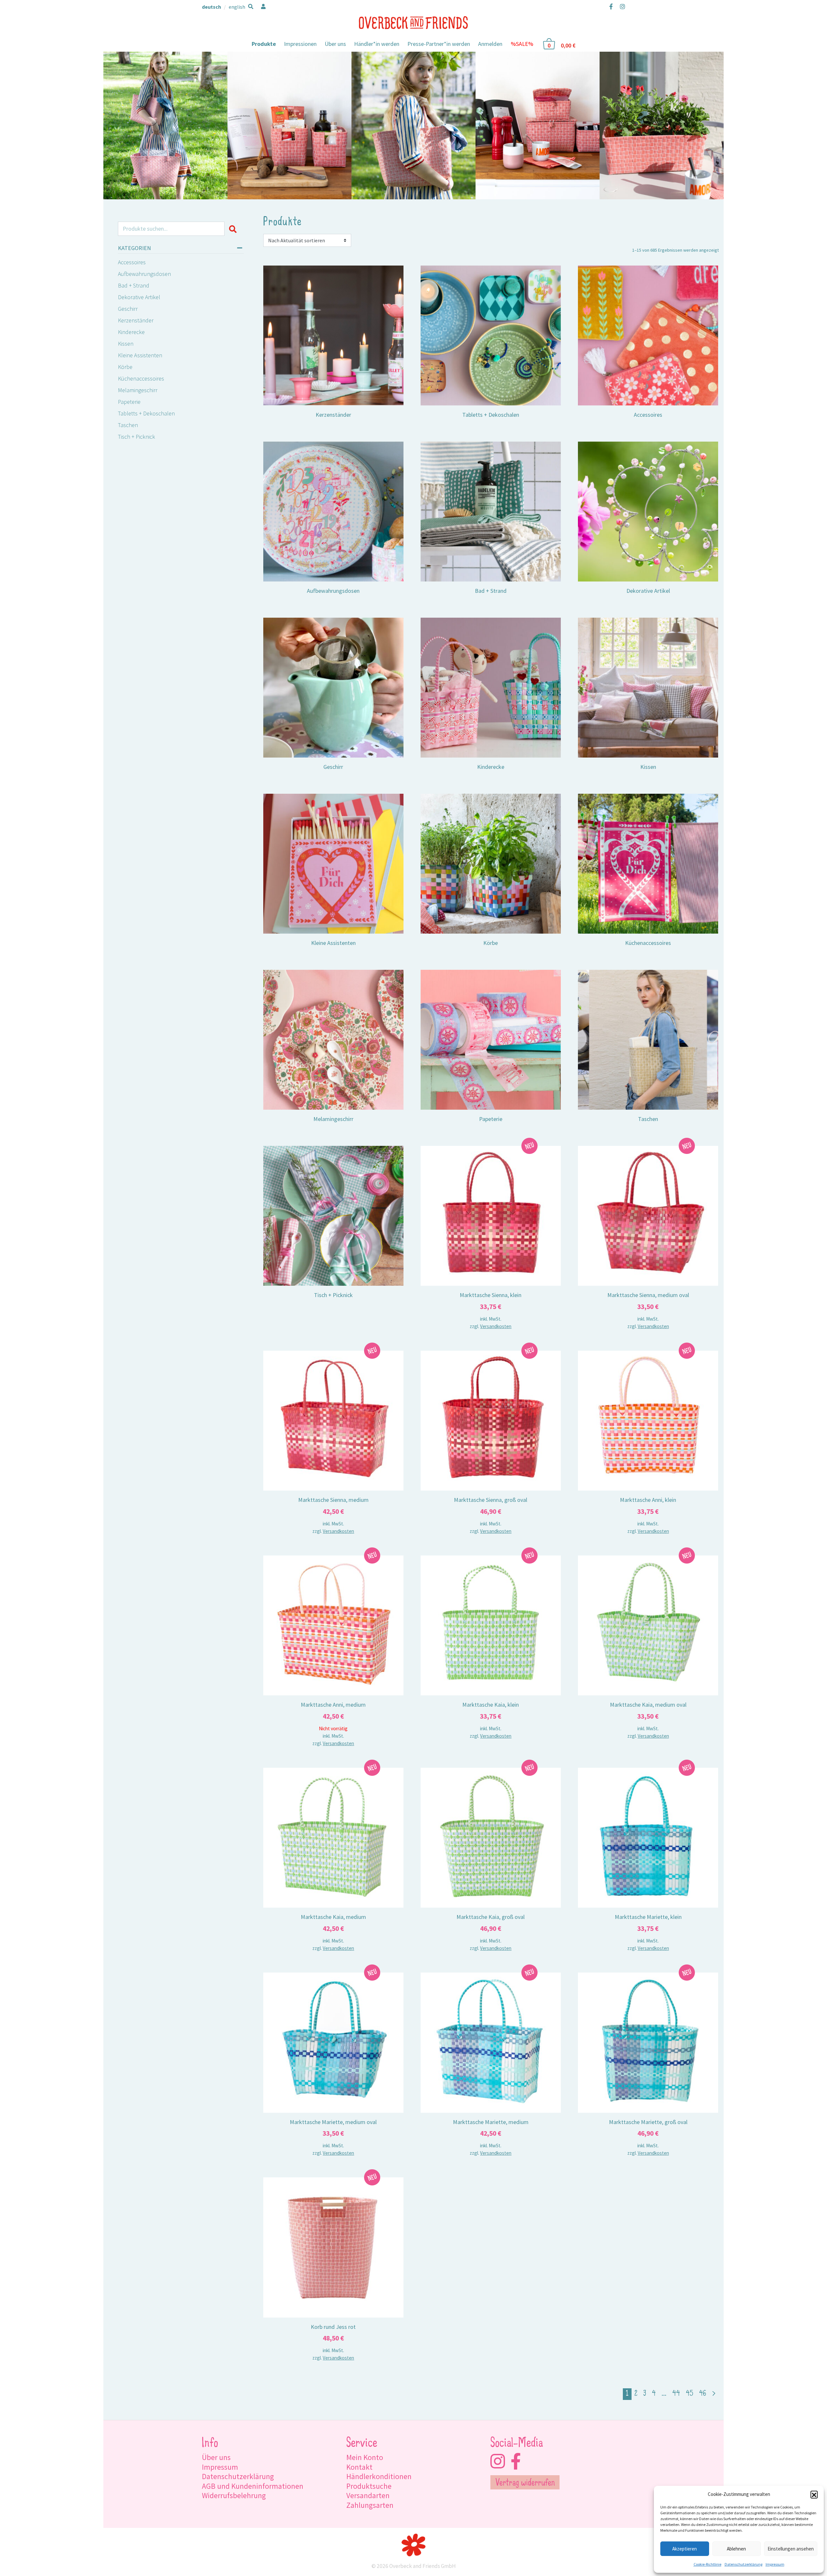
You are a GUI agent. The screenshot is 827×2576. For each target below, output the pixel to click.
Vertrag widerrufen (525, 2483)
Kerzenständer (136, 320)
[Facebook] (611, 6)
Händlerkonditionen (379, 2476)
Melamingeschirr (138, 390)
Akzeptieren (685, 2549)
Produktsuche (369, 2486)
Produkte (264, 44)
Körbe (125, 367)
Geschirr (128, 309)
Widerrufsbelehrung (234, 2495)
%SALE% (522, 44)
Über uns (335, 44)
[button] (814, 2494)
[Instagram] (621, 6)
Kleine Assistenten (140, 355)
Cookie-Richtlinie (707, 2564)
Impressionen (300, 44)
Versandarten (368, 2495)
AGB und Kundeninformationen (253, 2486)
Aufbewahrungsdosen (144, 274)
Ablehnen (736, 2549)
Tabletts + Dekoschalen (146, 413)
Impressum (775, 2564)
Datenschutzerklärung (743, 2564)
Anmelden (490, 44)
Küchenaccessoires (141, 378)
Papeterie (129, 402)
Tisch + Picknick (136, 437)
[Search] (234, 229)
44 (676, 2394)
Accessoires (132, 262)
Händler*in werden (377, 44)
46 (703, 2394)
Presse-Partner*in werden (439, 44)
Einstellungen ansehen (791, 2549)
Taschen (128, 425)
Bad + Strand (134, 285)
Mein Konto (365, 2457)
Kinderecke (131, 332)
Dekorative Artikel (139, 297)
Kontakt (359, 2467)
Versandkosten (496, 1326)
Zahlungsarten (370, 2505)
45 (690, 2394)
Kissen (126, 344)
